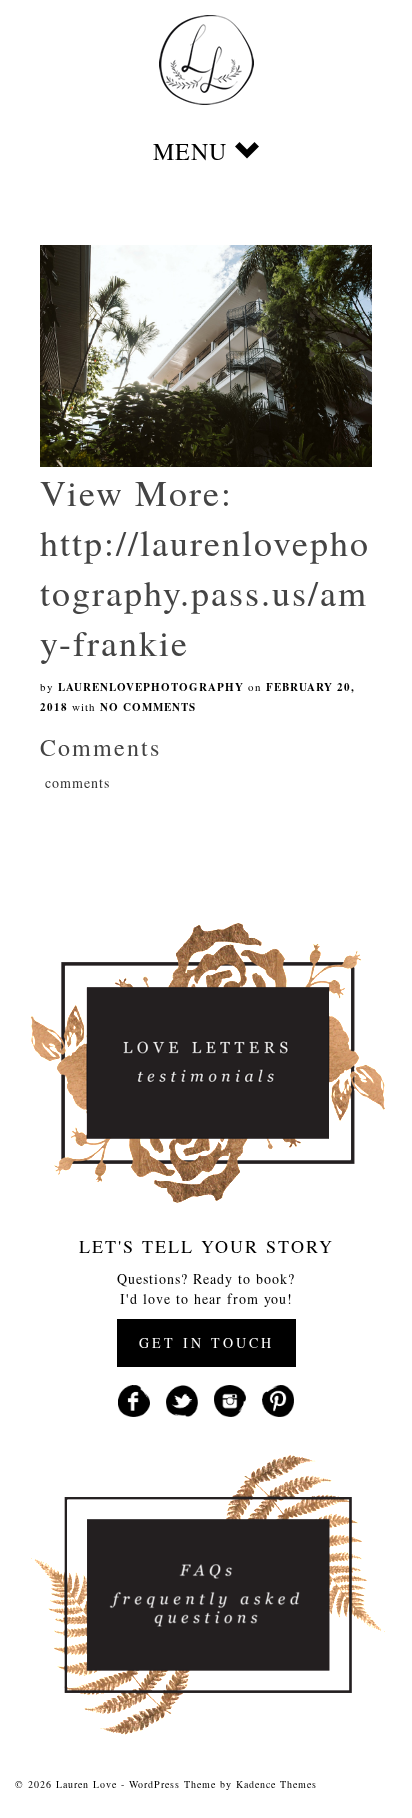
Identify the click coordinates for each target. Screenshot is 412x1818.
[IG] (230, 1399)
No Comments (148, 707)
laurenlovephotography (151, 687)
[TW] (182, 1399)
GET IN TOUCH (206, 1342)
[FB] (134, 1399)
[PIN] (278, 1399)
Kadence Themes (276, 1784)
